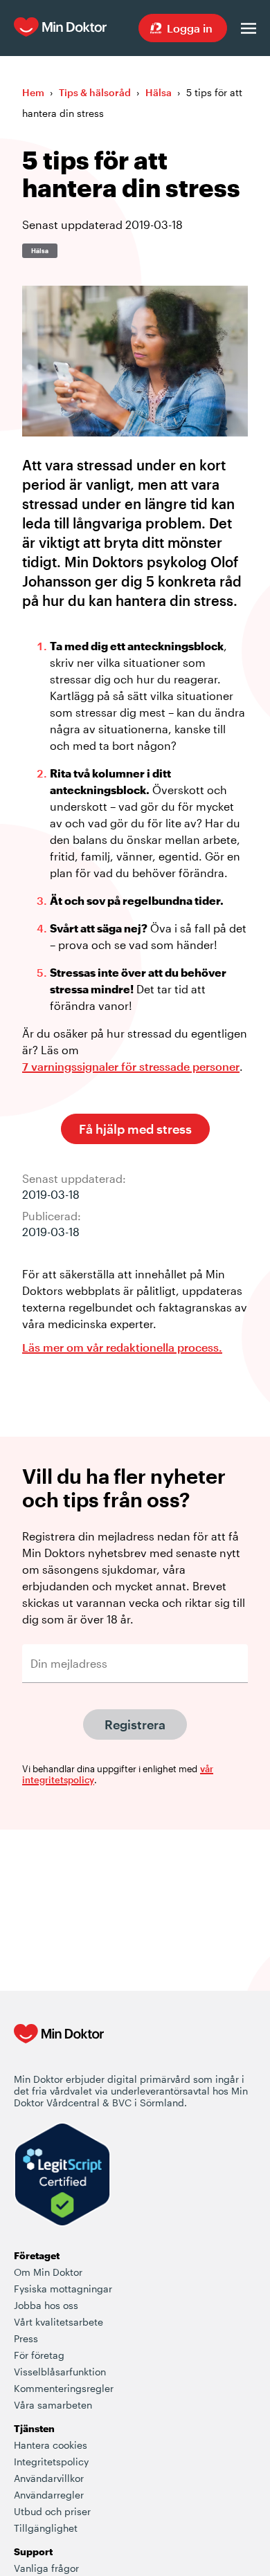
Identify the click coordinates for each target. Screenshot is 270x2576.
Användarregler (49, 2495)
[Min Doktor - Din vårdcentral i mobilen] (59, 2048)
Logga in (190, 28)
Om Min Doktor (48, 2272)
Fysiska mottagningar (63, 2289)
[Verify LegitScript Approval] (62, 2176)
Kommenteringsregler (64, 2388)
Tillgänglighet (46, 2528)
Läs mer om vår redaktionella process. (122, 1347)
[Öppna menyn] (249, 28)
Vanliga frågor (46, 2568)
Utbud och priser (52, 2511)
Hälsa (159, 92)
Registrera (135, 1724)
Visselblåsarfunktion (60, 2372)
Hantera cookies (51, 2445)
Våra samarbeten (53, 2405)
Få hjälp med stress (135, 1129)
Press (26, 2338)
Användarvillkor (49, 2478)
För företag (39, 2355)
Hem (33, 92)
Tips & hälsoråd (95, 92)
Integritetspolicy (51, 2462)
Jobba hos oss (46, 2305)
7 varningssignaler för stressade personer (131, 1066)
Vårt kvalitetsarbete (58, 2322)
